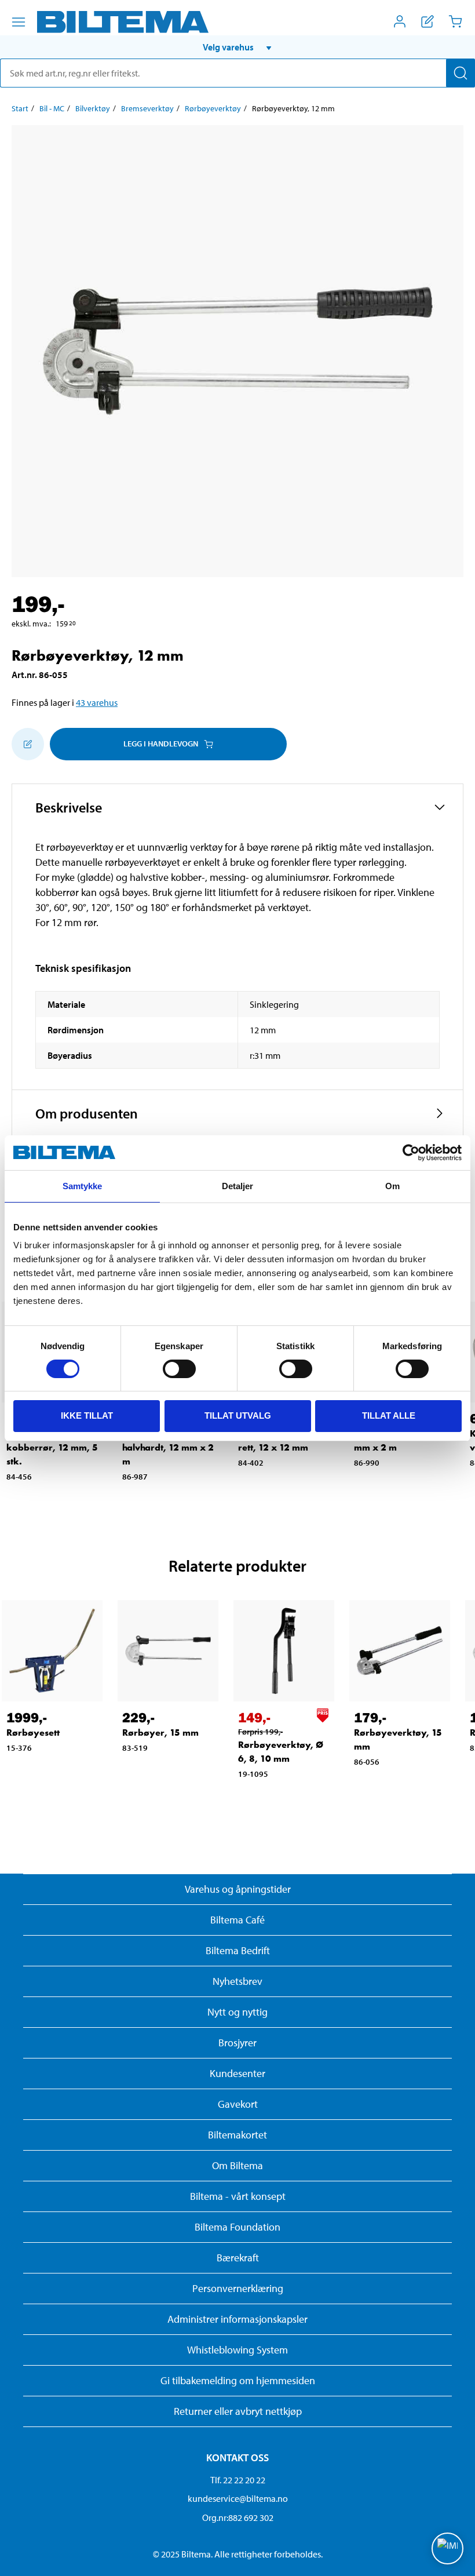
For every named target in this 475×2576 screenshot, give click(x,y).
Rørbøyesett (33, 1732)
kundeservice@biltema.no (238, 2498)
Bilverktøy (93, 108)
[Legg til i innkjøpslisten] (28, 744)
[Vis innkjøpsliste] (427, 21)
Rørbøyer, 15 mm (160, 1732)
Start (20, 108)
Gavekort (238, 2104)
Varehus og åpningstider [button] (238, 1889)
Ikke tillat (87, 1415)
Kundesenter (237, 2073)
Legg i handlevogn (161, 744)
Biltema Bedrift (238, 1950)
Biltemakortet (237, 2135)
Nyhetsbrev (237, 1981)
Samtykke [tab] (83, 1186)
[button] (237, 47)
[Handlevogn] (455, 21)
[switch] (179, 1369)
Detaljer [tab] (238, 1186)
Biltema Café (237, 1920)
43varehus (97, 702)
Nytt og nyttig (237, 2012)
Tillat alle (389, 1415)
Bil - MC (52, 108)
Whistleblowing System (237, 2350)
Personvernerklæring (238, 2288)
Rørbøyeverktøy (213, 108)
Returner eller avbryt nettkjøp (238, 2411)
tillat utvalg (238, 1415)
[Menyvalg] (19, 22)
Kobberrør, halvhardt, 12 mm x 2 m (168, 1447)
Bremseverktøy (147, 108)
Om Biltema (237, 2165)
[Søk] (461, 73)
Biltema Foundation (237, 2227)
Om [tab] (392, 1186)
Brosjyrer (237, 2043)
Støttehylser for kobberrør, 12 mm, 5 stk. (52, 1447)
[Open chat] (447, 2548)
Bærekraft (238, 2258)
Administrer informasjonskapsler (237, 2319)
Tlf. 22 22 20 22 (238, 2480)
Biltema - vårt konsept (238, 2196)
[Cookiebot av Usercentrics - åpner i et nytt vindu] (411, 1153)
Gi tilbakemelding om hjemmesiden (238, 2380)
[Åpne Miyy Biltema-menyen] (400, 21)
